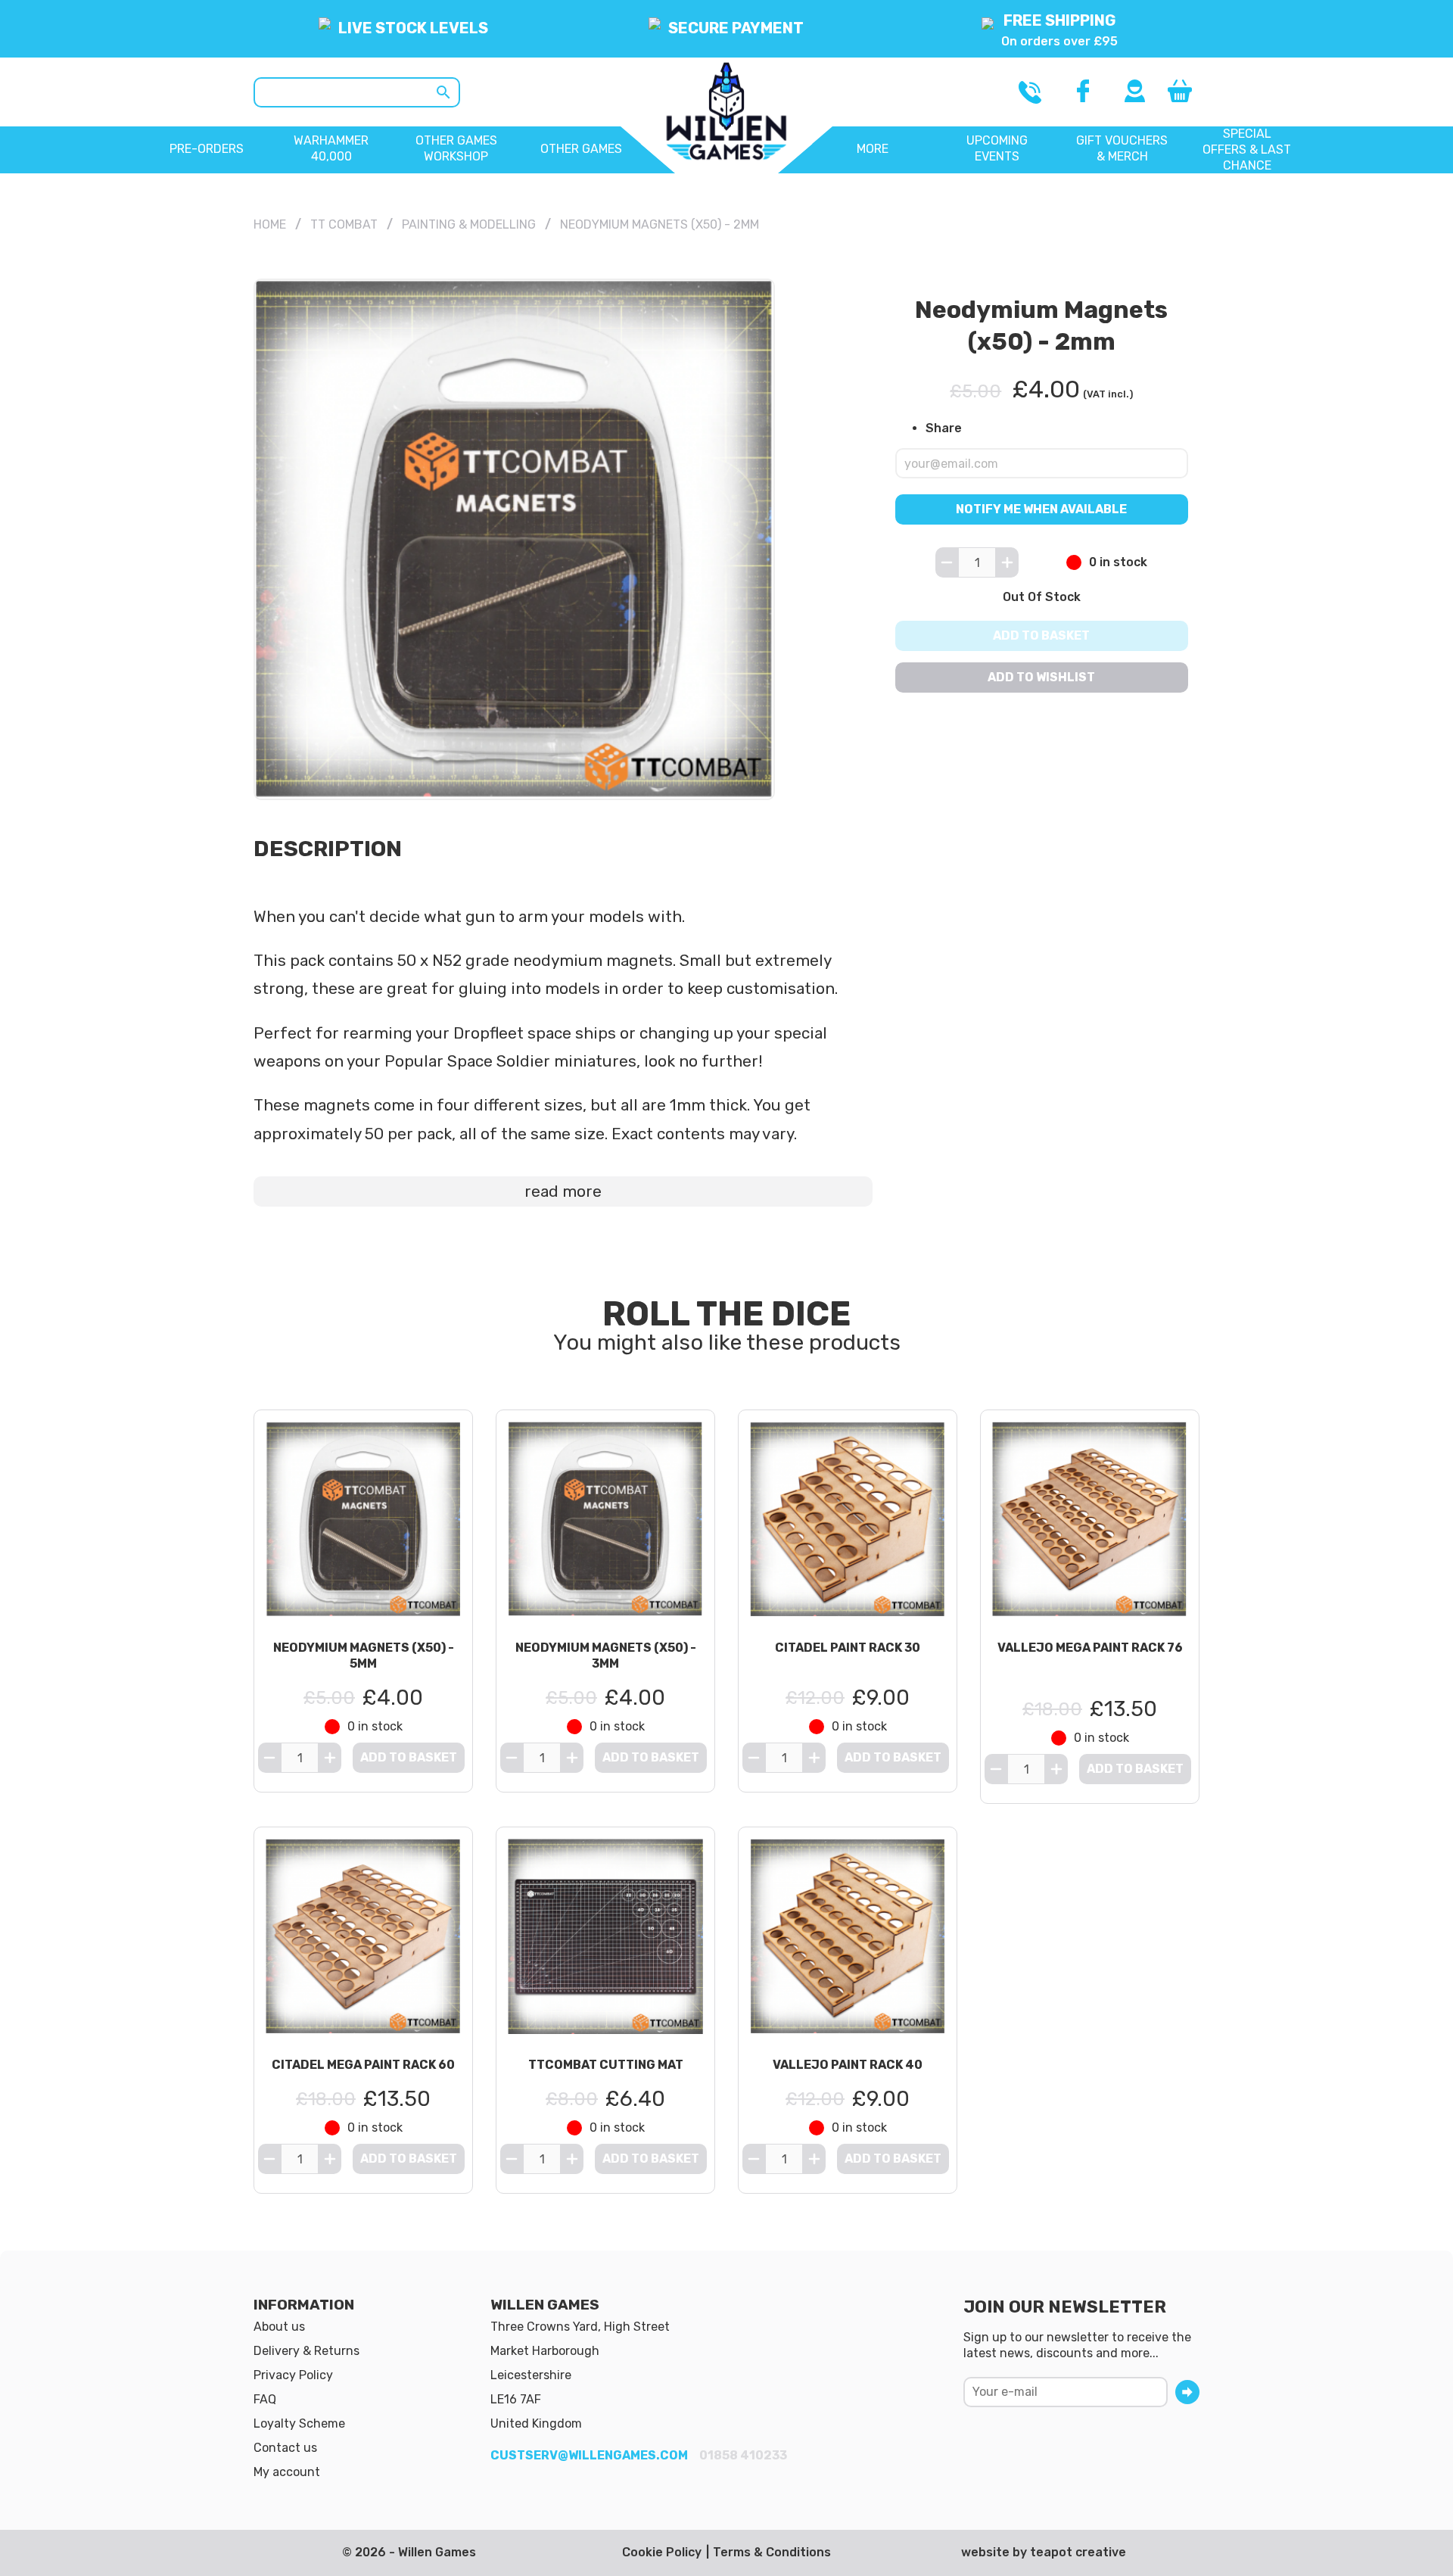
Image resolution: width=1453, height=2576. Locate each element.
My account (287, 2472)
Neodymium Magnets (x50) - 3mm (606, 1656)
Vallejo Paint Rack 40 (848, 2065)
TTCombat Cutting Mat (606, 2065)
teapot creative (1078, 2552)
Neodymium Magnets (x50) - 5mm (364, 1656)
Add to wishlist (1042, 677)
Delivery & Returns (306, 2351)
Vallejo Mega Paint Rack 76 (1090, 1648)
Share (944, 427)
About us (279, 2327)
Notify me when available (1042, 509)
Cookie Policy (662, 2552)
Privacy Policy (293, 2375)
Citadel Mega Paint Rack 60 (363, 2065)
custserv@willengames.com (589, 2455)
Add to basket (1042, 635)
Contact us (285, 2448)
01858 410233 (743, 2455)
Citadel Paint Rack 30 (848, 1648)
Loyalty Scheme (299, 2423)
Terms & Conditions (772, 2552)
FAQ (265, 2399)
